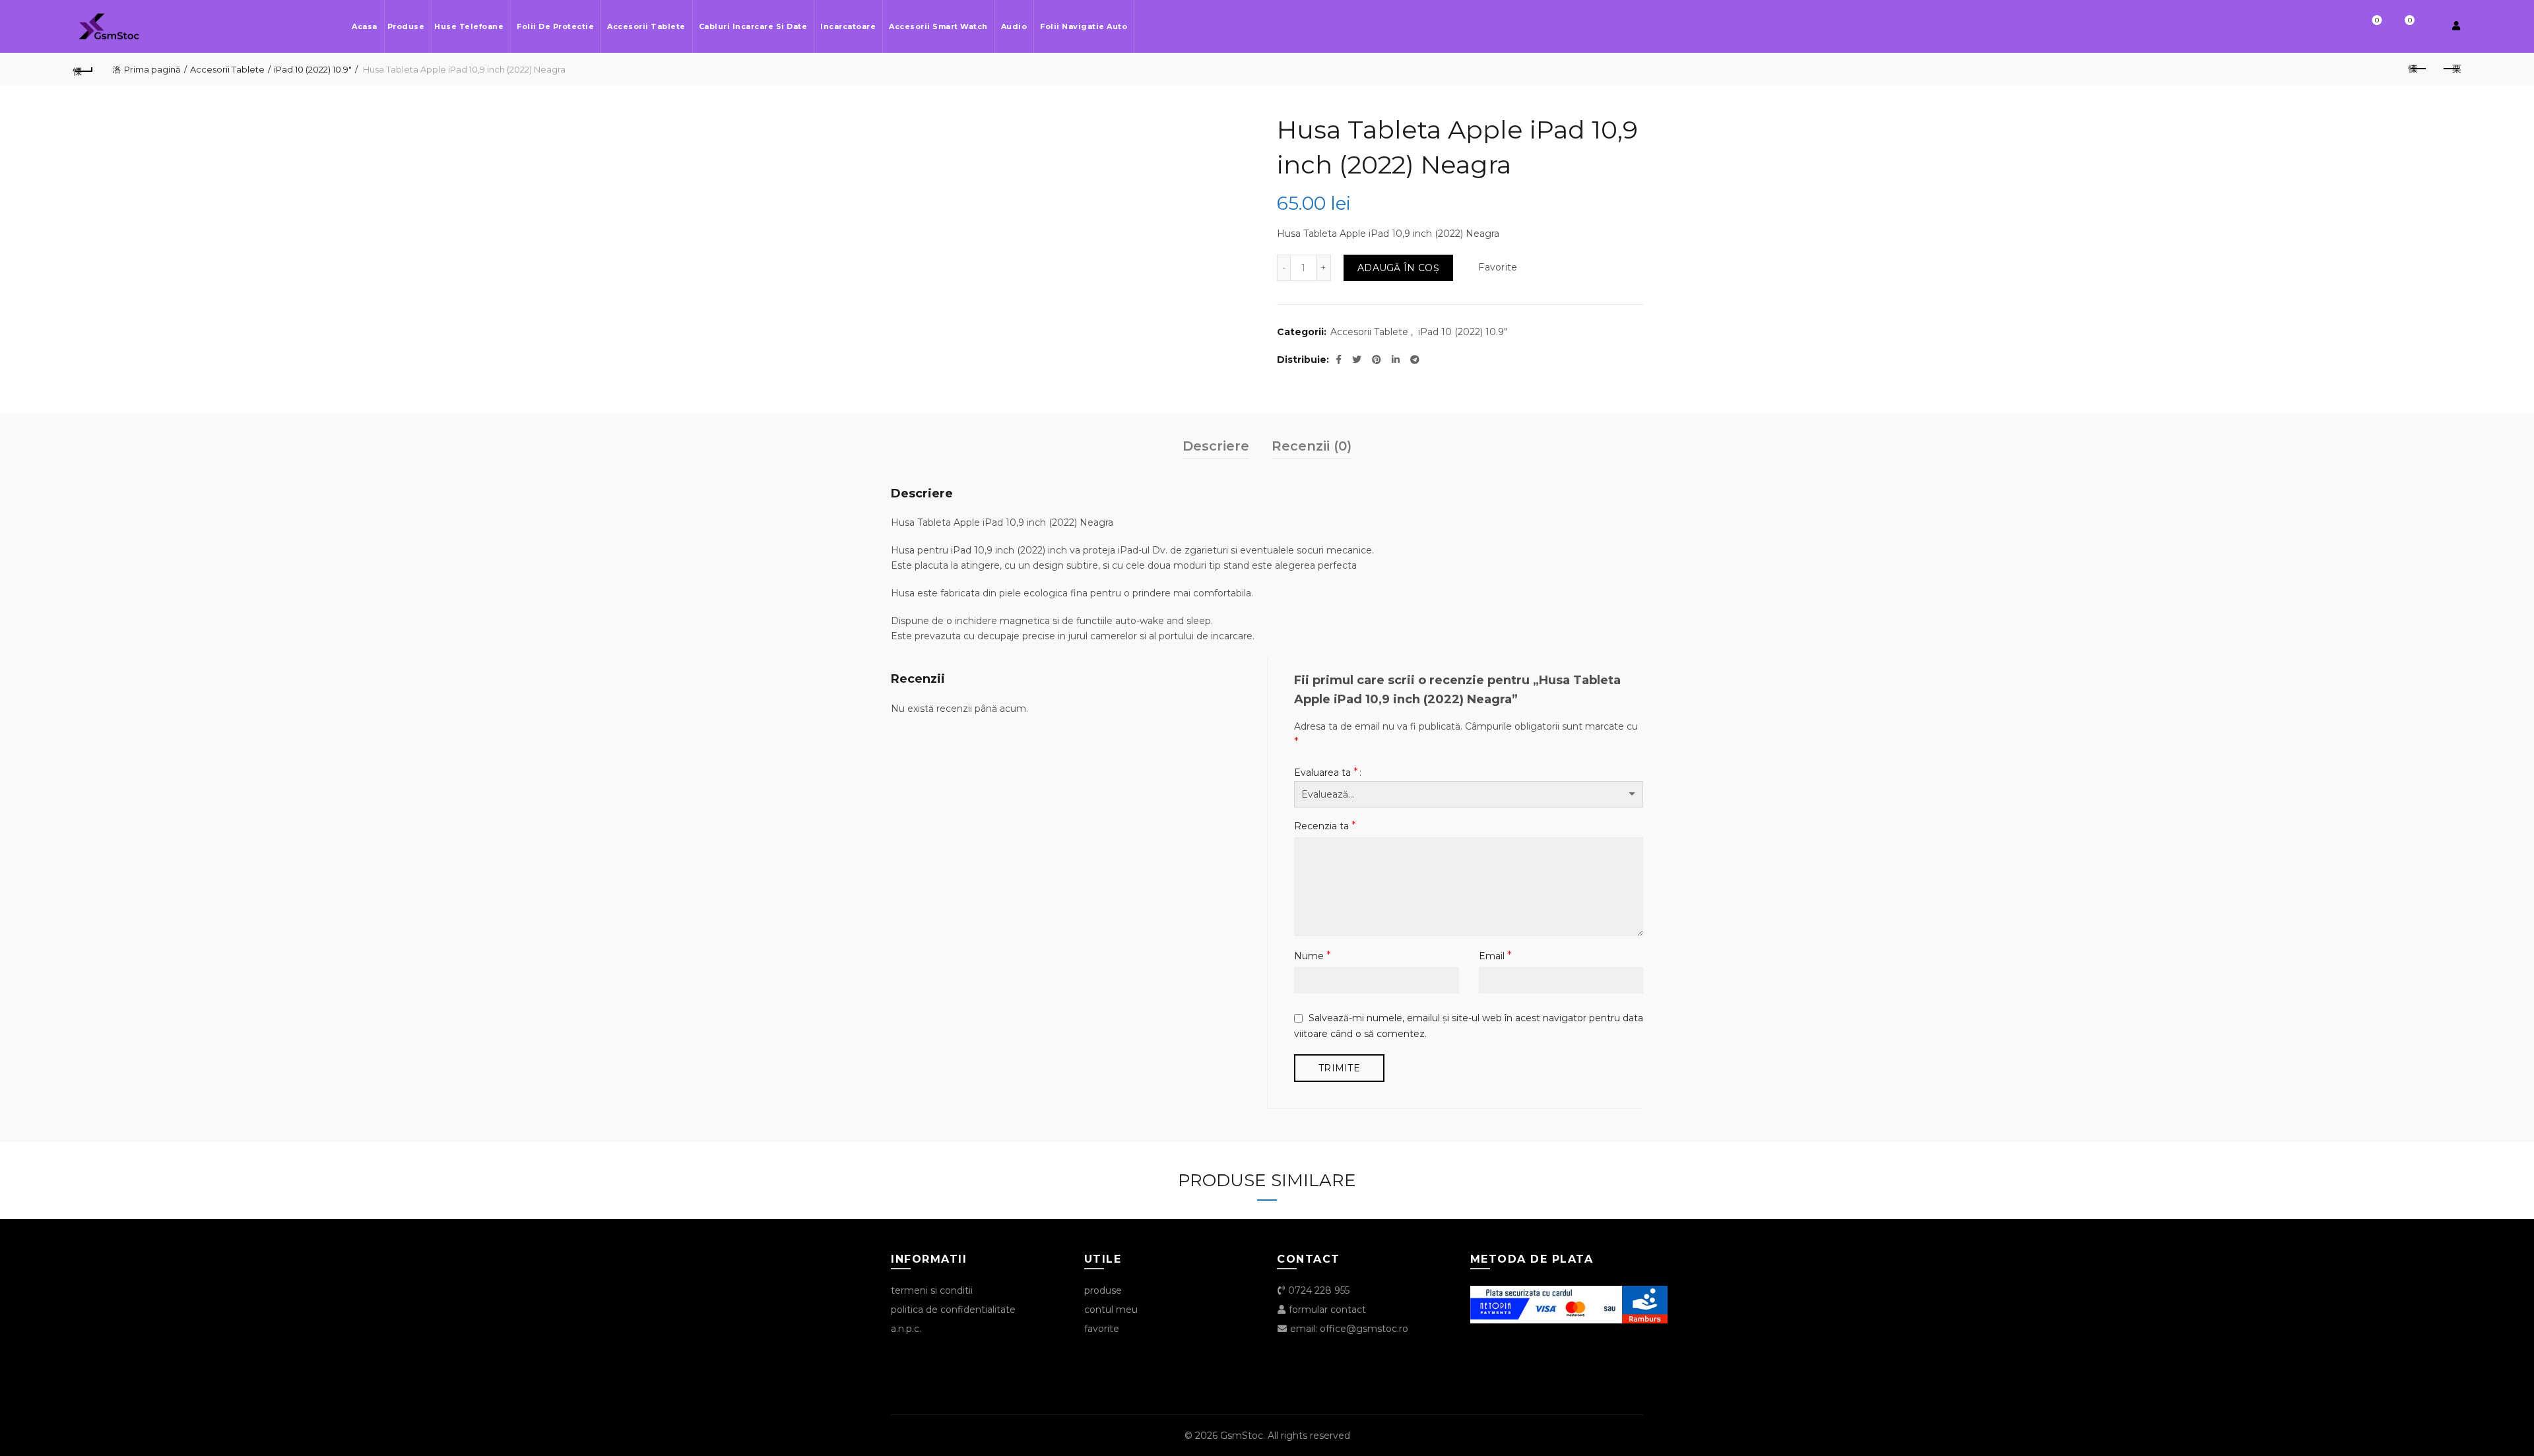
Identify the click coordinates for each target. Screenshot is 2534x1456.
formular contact (1326, 1310)
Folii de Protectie (555, 26)
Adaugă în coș (1398, 268)
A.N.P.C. (906, 1329)
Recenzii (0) (1312, 446)
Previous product (2418, 69)
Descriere (1216, 446)
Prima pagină (152, 69)
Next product (2451, 69)
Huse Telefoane (469, 26)
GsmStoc (1242, 1436)
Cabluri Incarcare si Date (753, 26)
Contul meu (1111, 1310)
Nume (1313, 956)
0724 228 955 (1317, 1290)
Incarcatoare (848, 26)
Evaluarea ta (1326, 772)
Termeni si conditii (932, 1290)
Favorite (2377, 20)
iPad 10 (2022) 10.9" (313, 69)
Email (1495, 956)
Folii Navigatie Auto (1084, 26)
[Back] (83, 69)
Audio (1014, 26)
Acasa (365, 26)
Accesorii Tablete (646, 26)
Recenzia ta (1325, 826)
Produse (406, 26)
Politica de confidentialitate (953, 1310)
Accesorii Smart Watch (938, 26)
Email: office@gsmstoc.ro (1348, 1329)
